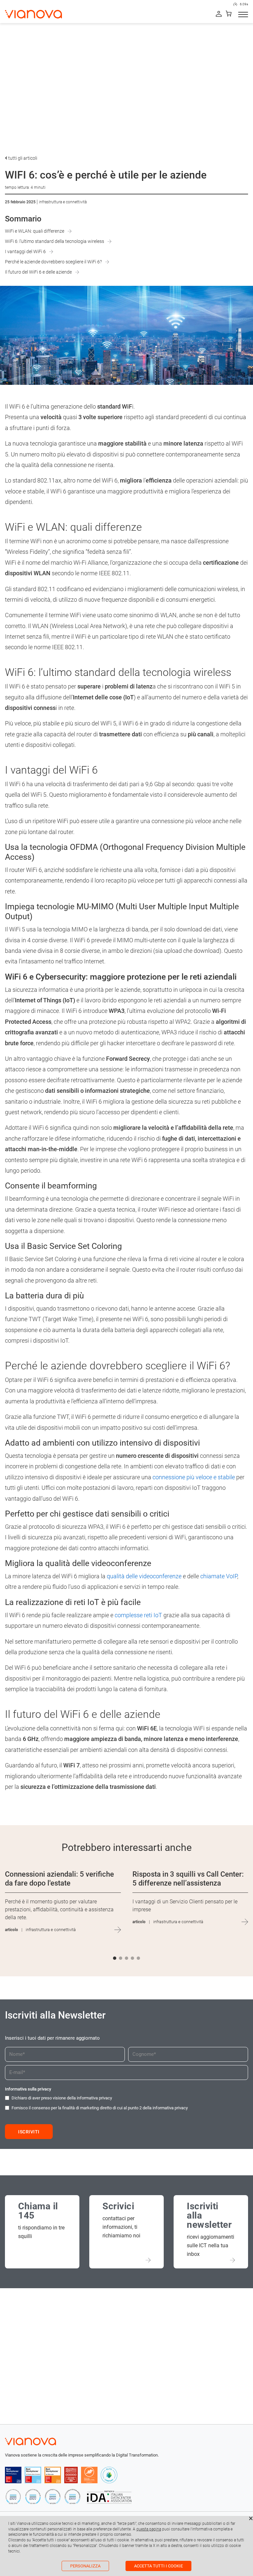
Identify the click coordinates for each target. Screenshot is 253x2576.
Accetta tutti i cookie (158, 2566)
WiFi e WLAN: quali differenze (35, 231)
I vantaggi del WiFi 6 (25, 251)
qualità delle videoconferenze (144, 1576)
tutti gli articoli (22, 158)
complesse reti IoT (138, 1615)
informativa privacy (94, 2098)
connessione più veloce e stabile (194, 1477)
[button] (115, 1958)
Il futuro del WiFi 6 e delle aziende (38, 272)
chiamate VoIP (219, 1576)
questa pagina (149, 2529)
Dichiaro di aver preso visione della (62, 2098)
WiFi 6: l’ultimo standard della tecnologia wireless (55, 241)
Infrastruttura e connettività (63, 202)
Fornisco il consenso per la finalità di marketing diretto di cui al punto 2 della (100, 2108)
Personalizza (85, 2566)
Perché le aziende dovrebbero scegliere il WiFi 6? (53, 262)
